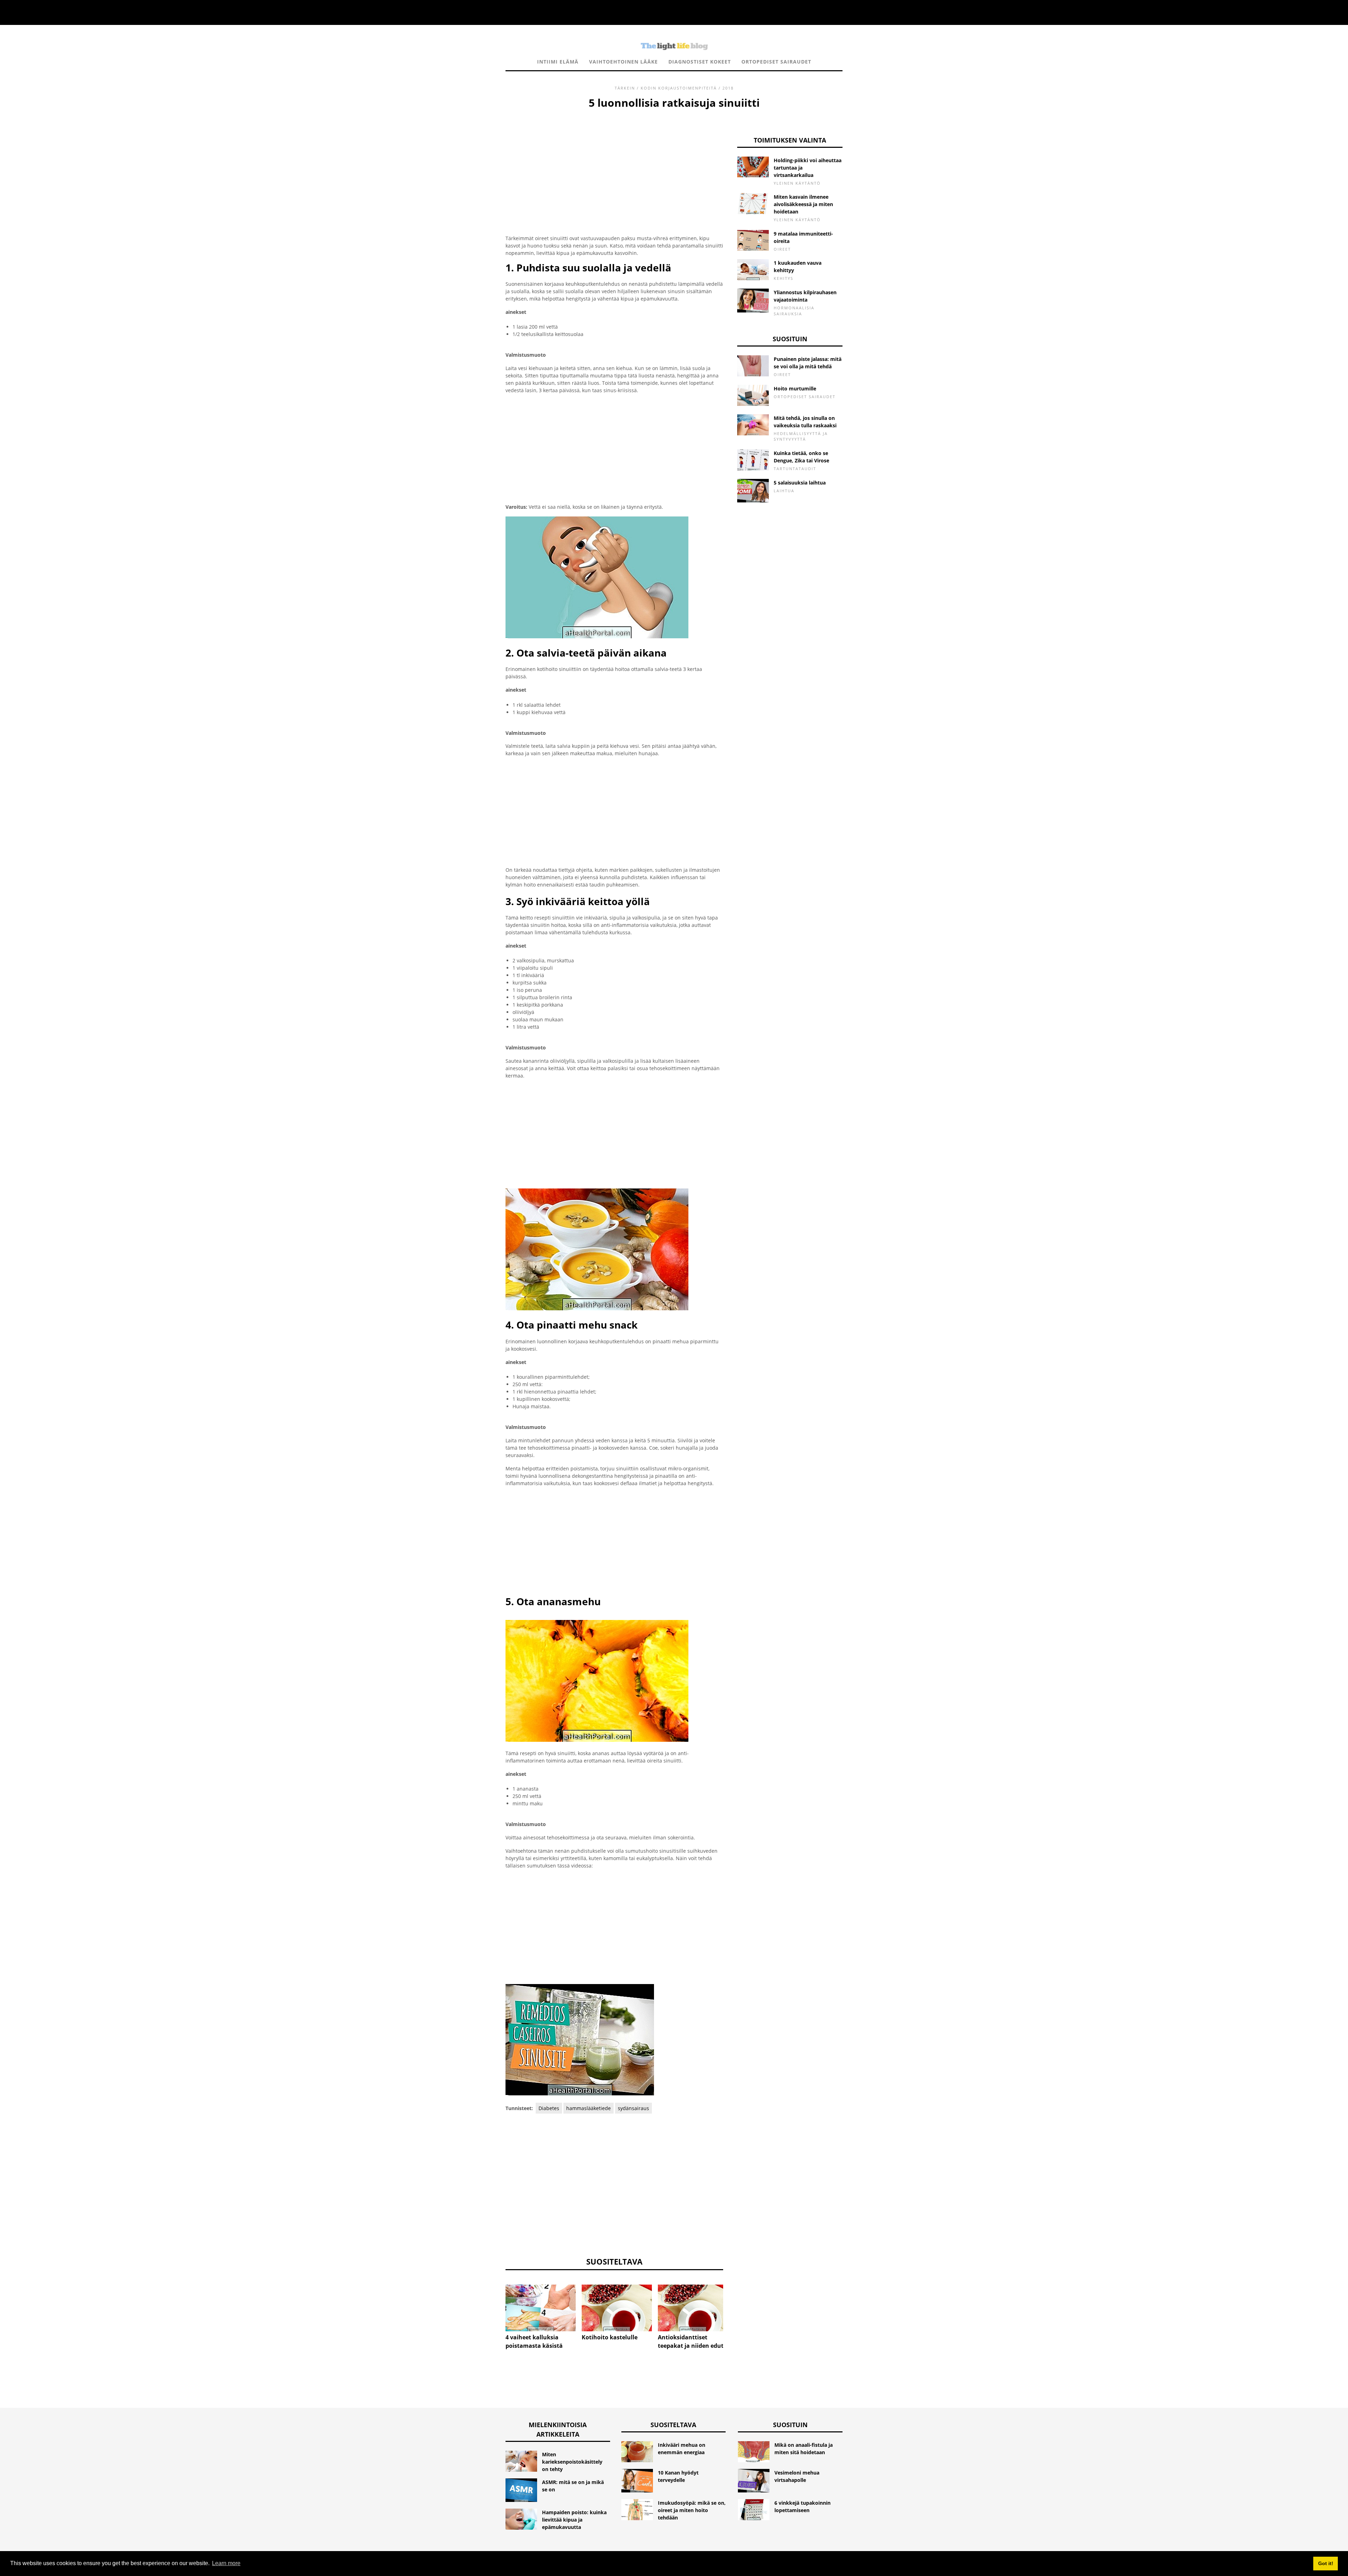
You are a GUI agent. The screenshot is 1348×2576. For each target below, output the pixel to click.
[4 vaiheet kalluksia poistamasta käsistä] (541, 2308)
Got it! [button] (1326, 2563)
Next (734, 2301)
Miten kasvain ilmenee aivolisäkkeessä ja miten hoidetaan (803, 204)
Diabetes (549, 2108)
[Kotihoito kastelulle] (617, 2308)
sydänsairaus (633, 2108)
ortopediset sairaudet (776, 62)
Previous (495, 2301)
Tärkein (625, 88)
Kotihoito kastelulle (610, 2337)
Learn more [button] (226, 2563)
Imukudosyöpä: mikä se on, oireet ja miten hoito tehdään (692, 2510)
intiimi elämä (558, 62)
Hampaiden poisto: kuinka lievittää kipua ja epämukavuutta (574, 2520)
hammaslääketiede (589, 2108)
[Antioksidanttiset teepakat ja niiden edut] (693, 2308)
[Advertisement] (614, 163)
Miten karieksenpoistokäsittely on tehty (572, 2462)
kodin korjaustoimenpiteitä (679, 88)
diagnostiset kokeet (700, 62)
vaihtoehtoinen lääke (623, 62)
